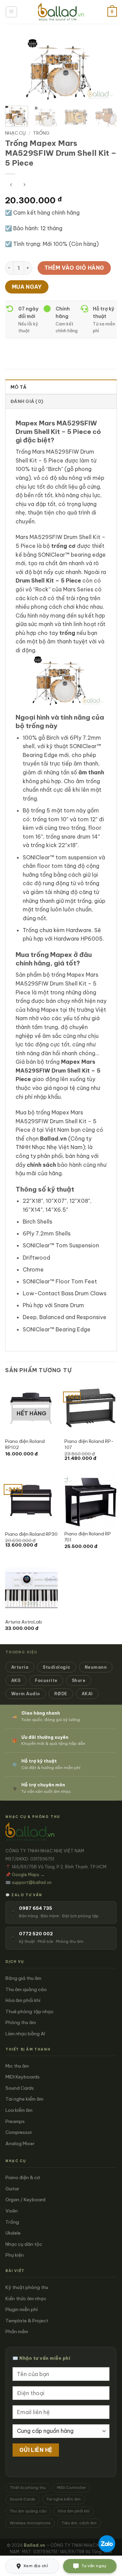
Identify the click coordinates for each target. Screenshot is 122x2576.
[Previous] (16, 69)
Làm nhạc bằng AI (25, 2034)
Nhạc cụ (15, 133)
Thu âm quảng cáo (26, 1989)
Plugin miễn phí (22, 2309)
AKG (16, 1680)
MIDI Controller (71, 2488)
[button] (11, 12)
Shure (79, 1680)
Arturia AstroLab (24, 1622)
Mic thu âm (17, 2066)
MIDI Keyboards (23, 2077)
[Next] (106, 69)
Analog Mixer (20, 2143)
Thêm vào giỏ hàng (74, 268)
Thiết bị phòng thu (28, 2488)
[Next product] (11, 185)
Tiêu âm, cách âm (79, 2523)
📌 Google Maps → (25, 1874)
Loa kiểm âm (19, 2110)
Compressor (19, 2132)
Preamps (15, 2121)
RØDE (61, 1694)
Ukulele (13, 2233)
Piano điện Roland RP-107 (89, 1444)
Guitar (12, 2189)
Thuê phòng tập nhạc (29, 2011)
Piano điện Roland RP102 (25, 1444)
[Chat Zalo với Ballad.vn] (107, 2544)
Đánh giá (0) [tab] (27, 401)
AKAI (87, 1694)
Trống (41, 133)
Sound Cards (20, 2088)
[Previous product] (24, 185)
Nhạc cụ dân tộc (24, 2244)
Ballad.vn (53, 1139)
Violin (12, 2211)
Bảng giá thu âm (23, 1978)
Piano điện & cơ (23, 2177)
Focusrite (46, 1680)
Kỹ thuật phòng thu (27, 2287)
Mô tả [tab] (18, 387)
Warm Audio (26, 1694)
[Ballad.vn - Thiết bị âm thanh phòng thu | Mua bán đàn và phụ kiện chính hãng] (61, 12)
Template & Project (27, 2321)
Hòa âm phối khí (23, 2000)
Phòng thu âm (21, 2022)
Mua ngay (27, 287)
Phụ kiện (15, 2255)
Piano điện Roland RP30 (31, 1534)
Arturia (20, 1667)
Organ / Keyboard (25, 2200)
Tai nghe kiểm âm (24, 2099)
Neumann (96, 1667)
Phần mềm (17, 2331)
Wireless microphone (30, 2523)
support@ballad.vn (32, 1882)
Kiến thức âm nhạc (26, 2299)
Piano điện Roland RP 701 (88, 1537)
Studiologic (56, 1667)
